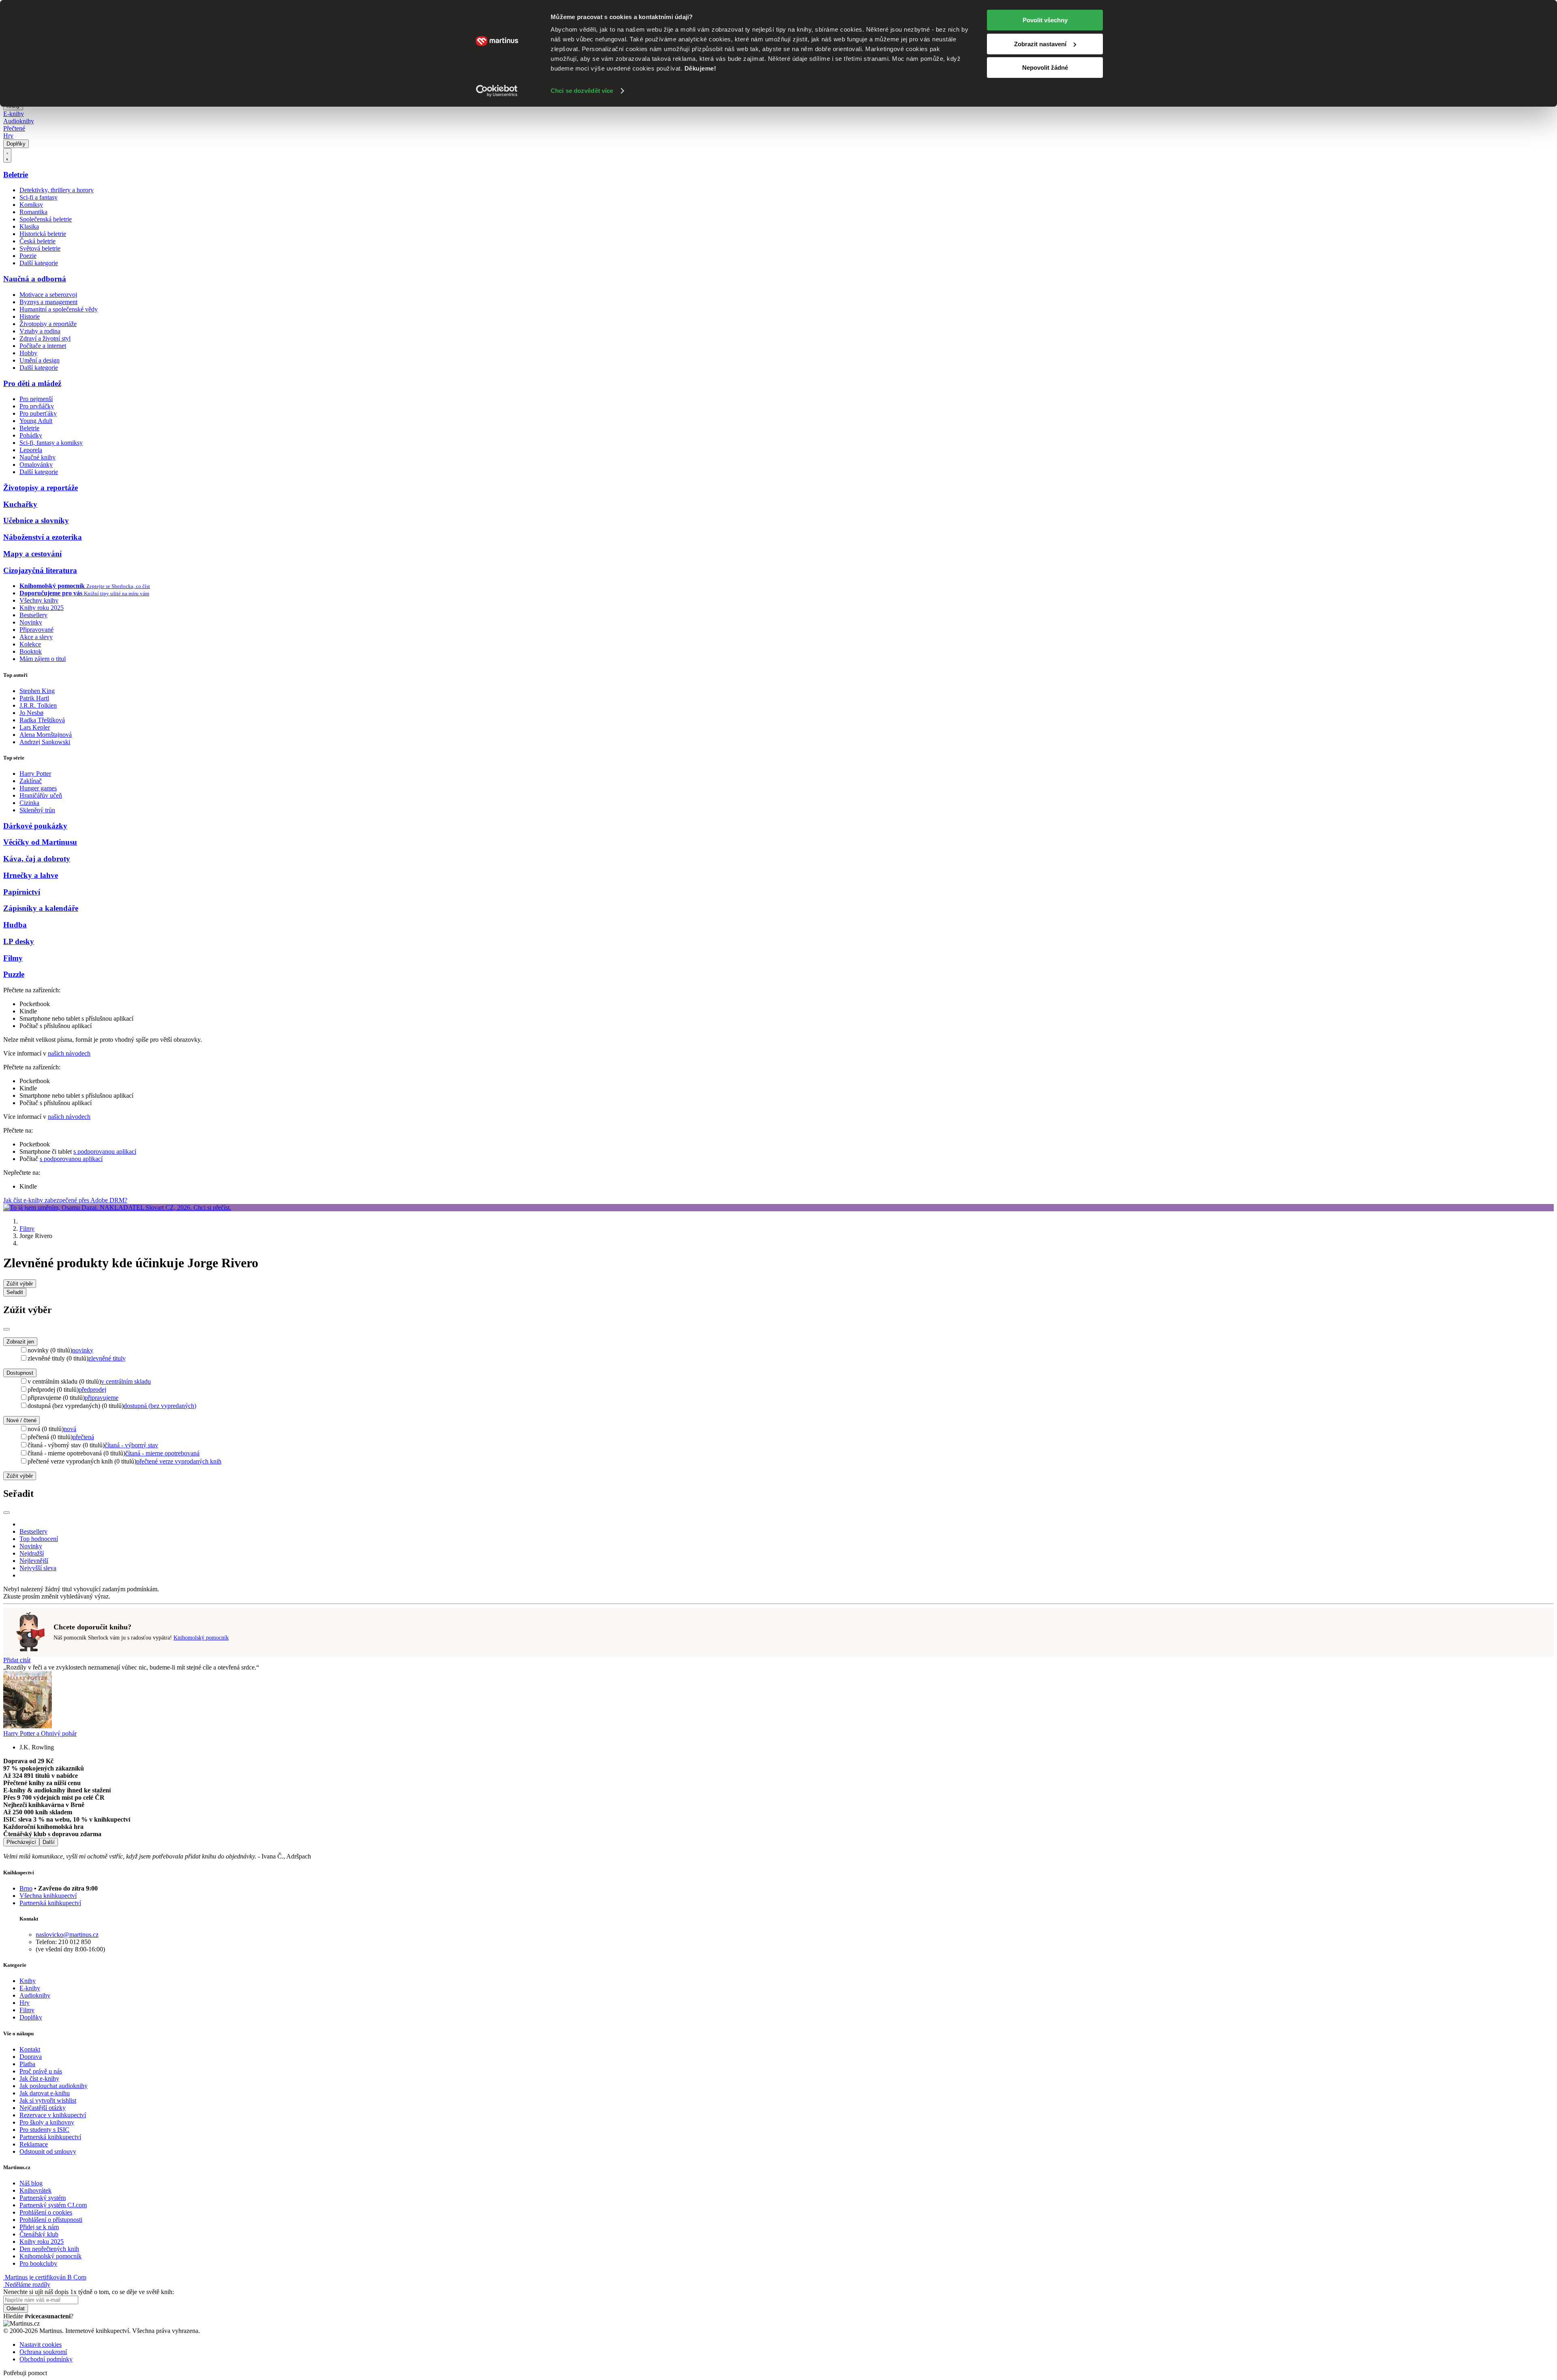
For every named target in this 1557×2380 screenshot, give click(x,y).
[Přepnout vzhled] (7, 155)
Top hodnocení (39, 1539)
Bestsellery (33, 615)
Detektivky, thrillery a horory (57, 190)
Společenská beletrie (46, 219)
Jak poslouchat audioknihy (54, 2086)
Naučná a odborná (35, 279)
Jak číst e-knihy (39, 2078)
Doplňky (16, 144)
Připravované (36, 630)
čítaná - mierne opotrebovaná (162, 1453)
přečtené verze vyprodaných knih (179, 1461)
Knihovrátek (35, 2190)
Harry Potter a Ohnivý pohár (40, 1733)
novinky (83, 1350)
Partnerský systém (43, 2198)
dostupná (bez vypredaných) (160, 1406)
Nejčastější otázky (43, 2108)
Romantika (33, 212)
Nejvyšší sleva (38, 1568)
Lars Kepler (35, 727)
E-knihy (14, 114)
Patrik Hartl (34, 698)
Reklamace (34, 2144)
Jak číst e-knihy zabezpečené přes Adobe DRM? (65, 1200)
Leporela (31, 450)
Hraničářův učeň (41, 795)
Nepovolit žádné (1045, 68)
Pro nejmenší (36, 399)
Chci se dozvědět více (582, 91)
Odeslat (16, 2308)
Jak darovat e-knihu (45, 2093)
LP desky (19, 941)
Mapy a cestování (32, 554)
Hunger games (38, 788)
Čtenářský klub (39, 2234)
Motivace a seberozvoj (48, 295)
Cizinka (29, 803)
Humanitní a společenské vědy (59, 309)
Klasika (29, 226)
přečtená (83, 1437)
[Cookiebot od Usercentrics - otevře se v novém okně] (497, 91)
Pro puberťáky (38, 413)
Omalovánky (36, 465)
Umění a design (40, 360)
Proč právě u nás (41, 2071)
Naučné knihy (38, 457)
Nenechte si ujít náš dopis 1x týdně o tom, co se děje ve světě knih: (89, 2292)
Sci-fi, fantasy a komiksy (51, 443)
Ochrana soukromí (43, 2352)
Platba (27, 2064)
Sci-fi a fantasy (39, 197)
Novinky (31, 622)
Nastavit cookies (41, 2345)
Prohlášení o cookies (46, 2212)
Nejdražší (32, 1553)
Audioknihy (19, 121)
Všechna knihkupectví (48, 1896)
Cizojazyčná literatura (40, 570)
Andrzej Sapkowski (45, 742)
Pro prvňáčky (37, 406)
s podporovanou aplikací (105, 1151)
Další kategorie (39, 263)
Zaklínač (31, 781)
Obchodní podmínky (46, 2359)
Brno (26, 1888)
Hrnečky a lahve (31, 875)
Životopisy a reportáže (48, 324)
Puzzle (14, 974)
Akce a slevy (36, 637)
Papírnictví (22, 892)
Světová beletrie (40, 248)
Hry (8, 136)
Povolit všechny (1045, 20)
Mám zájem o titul (43, 659)
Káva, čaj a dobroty (37, 859)
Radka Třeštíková (42, 720)
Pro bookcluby (38, 2263)
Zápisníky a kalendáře (41, 908)
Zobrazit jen (20, 1342)
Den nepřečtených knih (49, 2249)
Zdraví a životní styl (45, 338)
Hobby (28, 353)
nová (70, 1429)
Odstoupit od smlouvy (48, 2151)
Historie (30, 317)
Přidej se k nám (39, 2227)
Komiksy (31, 205)
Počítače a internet (43, 346)
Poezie (28, 256)
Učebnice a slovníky (36, 520)
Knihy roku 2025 (42, 608)
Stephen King (37, 691)
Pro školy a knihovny (47, 2122)
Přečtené (14, 128)
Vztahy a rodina (40, 331)
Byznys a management (48, 302)
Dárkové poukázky (35, 826)
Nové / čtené (21, 1420)
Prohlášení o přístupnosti (51, 2220)
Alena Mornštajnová (46, 735)
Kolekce (30, 644)
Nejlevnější (34, 1561)
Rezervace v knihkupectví (53, 2115)
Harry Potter (35, 774)
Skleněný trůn (37, 810)
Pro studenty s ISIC (44, 2130)
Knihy (28, 1981)
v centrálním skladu (126, 1381)
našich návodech (69, 1053)
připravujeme (102, 1398)
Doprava (31, 2057)
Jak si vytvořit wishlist (48, 2100)
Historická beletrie (43, 234)
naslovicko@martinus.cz (67, 1935)
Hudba (15, 925)
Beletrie (16, 175)
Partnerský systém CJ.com (53, 2205)
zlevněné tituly (107, 1358)
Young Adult (36, 421)
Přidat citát (17, 1660)
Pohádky (31, 435)
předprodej (92, 1390)
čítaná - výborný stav (131, 1445)
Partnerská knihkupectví (50, 1903)
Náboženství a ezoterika (43, 537)
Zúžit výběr (20, 1476)
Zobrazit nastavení (1040, 44)
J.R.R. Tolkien (38, 705)
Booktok (31, 651)
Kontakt (30, 2049)
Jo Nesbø (31, 713)
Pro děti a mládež (32, 383)
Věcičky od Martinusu (40, 842)
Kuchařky (20, 504)
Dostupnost (20, 1373)
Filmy (13, 958)
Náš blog (31, 2183)
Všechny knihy (39, 600)
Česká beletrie (38, 241)
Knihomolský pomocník (201, 1638)
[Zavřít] (6, 1329)
